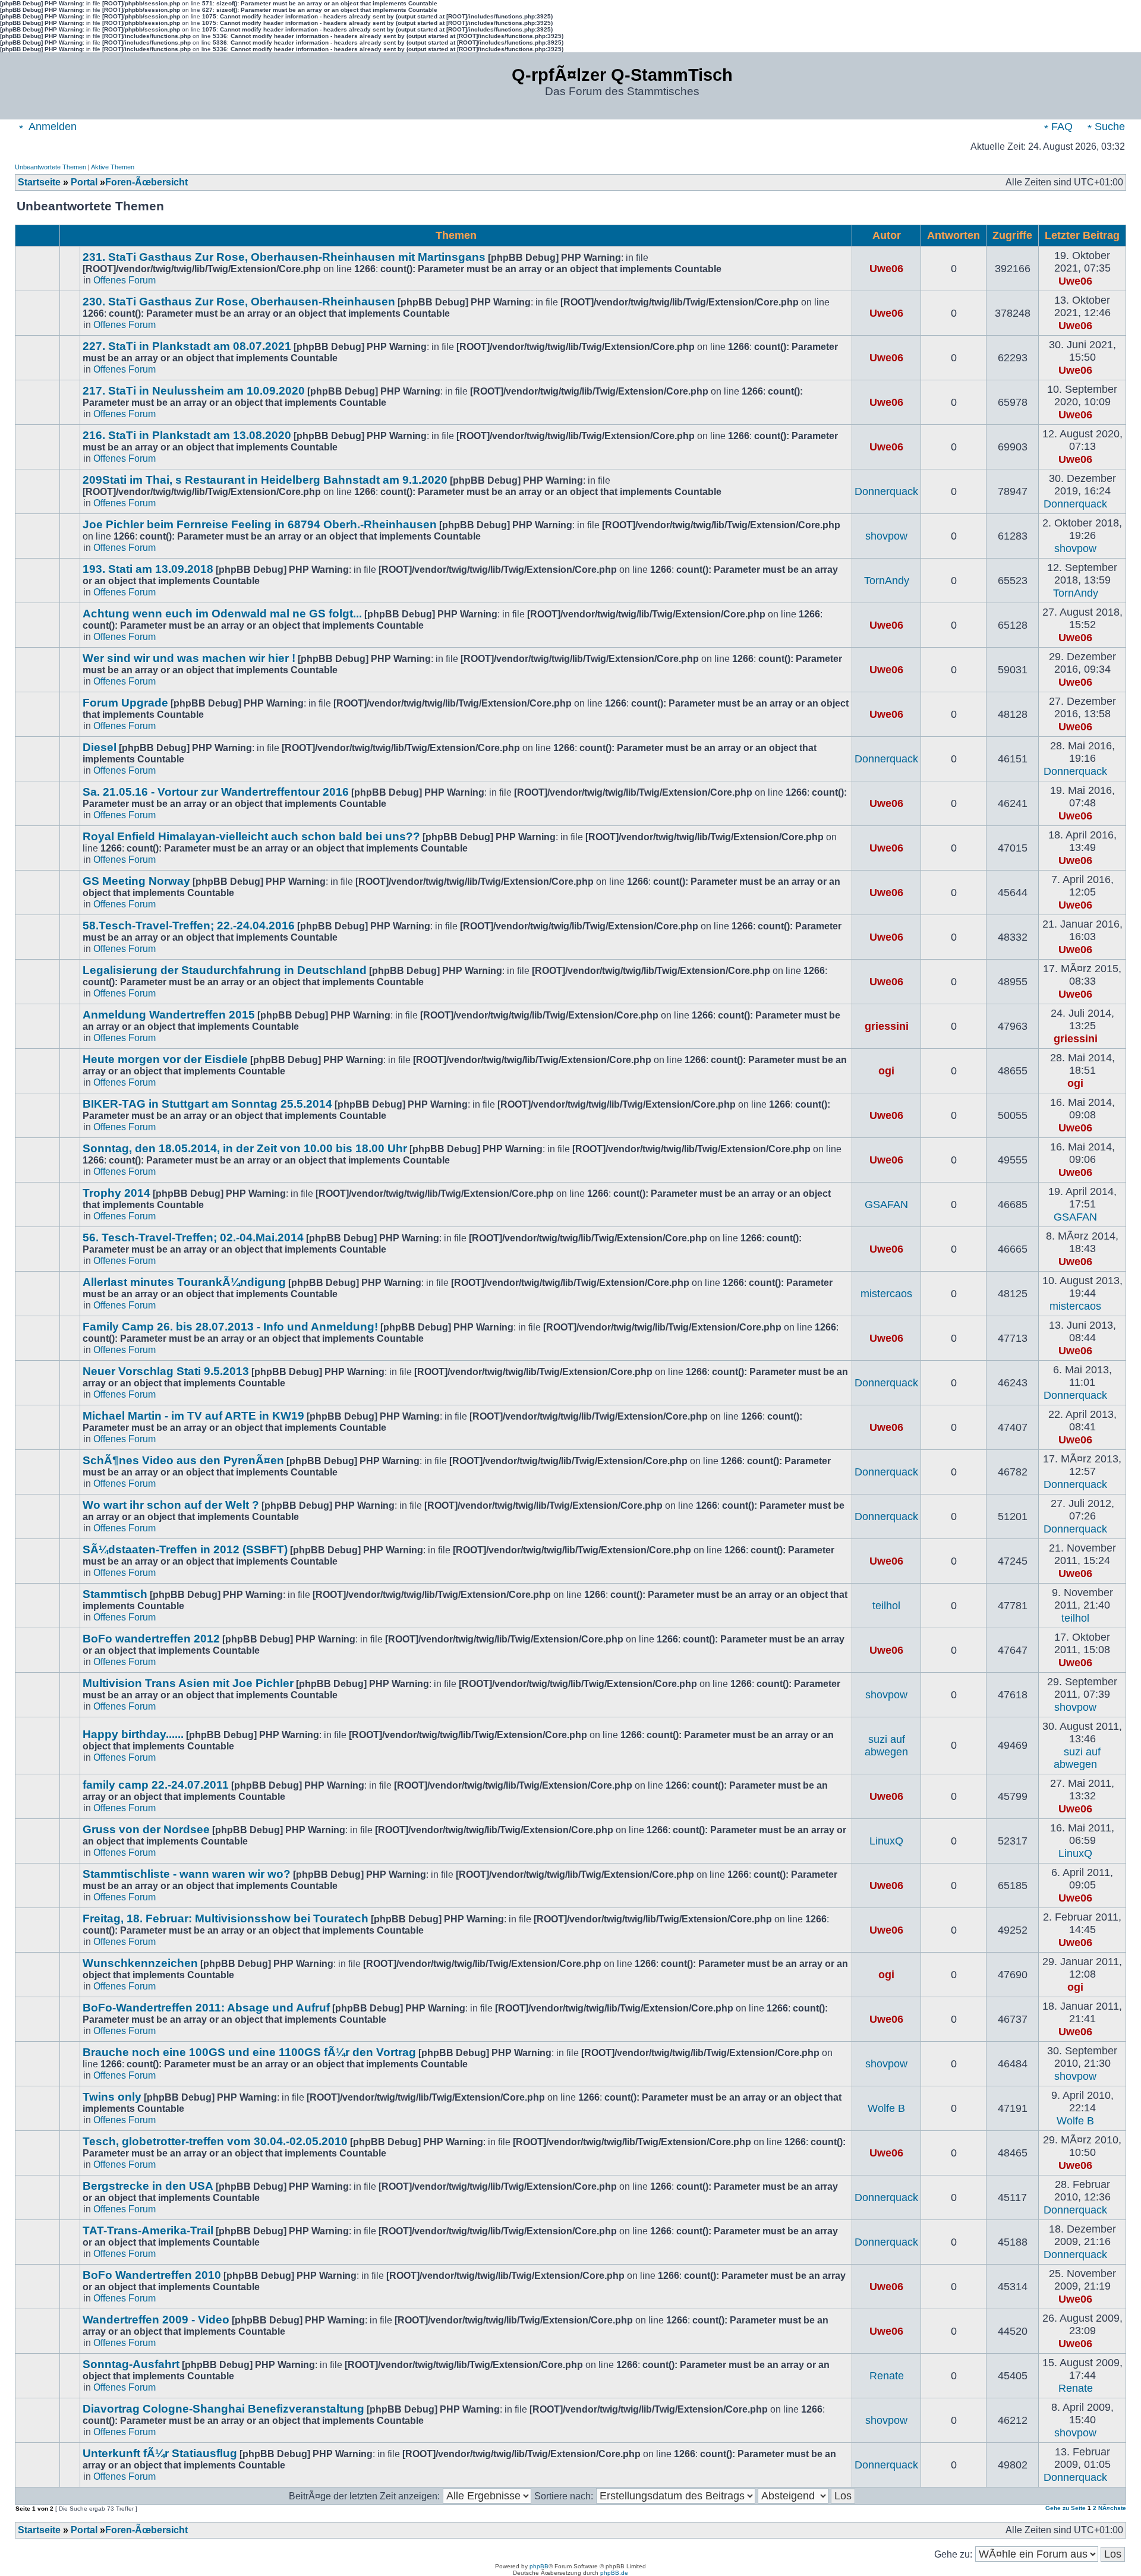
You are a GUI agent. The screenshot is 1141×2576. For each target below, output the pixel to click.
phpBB (539, 2566)
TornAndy (887, 581)
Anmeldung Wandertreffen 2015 (169, 1015)
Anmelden (51, 127)
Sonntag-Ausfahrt (131, 2364)
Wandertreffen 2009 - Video (156, 2320)
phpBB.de (614, 2573)
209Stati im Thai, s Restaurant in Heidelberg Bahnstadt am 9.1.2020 (265, 480)
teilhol (886, 1606)
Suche (1108, 127)
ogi (886, 1071)
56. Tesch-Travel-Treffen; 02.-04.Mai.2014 (193, 1237)
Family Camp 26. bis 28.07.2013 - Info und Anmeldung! (230, 1327)
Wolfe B (886, 2108)
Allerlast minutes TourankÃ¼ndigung (184, 1282)
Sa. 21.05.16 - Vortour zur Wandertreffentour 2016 (216, 792)
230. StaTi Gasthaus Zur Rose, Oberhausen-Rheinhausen (239, 302)
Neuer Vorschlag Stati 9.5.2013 (166, 1371)
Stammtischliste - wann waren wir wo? (187, 1874)
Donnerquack (886, 491)
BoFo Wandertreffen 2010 (152, 2275)
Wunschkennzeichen (140, 1963)
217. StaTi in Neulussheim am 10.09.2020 (194, 391)
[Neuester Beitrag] (1101, 281)
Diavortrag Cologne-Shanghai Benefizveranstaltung (223, 2409)
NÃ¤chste (1112, 2508)
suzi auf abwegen (886, 1746)
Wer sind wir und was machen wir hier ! (189, 658)
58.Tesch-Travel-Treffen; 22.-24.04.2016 (189, 926)
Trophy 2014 (116, 1193)
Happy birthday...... (133, 1734)
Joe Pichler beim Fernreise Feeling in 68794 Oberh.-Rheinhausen (260, 524)
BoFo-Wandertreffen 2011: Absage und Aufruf (206, 2008)
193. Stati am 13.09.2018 (148, 569)
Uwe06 (886, 269)
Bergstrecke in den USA (148, 2186)
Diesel (100, 747)
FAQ (1060, 127)
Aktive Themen (113, 167)
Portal (84, 182)
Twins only (112, 2097)
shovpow (886, 536)
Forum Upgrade (125, 703)
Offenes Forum (124, 280)
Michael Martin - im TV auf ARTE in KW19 (193, 1416)
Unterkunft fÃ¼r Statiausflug (160, 2453)
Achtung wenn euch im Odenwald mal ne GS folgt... (222, 614)
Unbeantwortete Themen (51, 167)
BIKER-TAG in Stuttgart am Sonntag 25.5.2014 (207, 1104)
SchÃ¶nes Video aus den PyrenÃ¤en (183, 1460)
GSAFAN (886, 1205)
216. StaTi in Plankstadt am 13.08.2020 (187, 435)
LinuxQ (886, 1841)
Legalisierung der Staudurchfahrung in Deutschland (225, 970)
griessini (887, 1026)
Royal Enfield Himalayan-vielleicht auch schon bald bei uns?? (251, 836)
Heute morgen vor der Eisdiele (165, 1059)
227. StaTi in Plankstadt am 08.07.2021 (187, 346)
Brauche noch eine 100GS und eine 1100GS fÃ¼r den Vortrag (249, 2052)
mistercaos (886, 1294)
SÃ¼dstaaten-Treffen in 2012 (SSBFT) (185, 1549)
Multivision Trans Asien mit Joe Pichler (188, 1683)
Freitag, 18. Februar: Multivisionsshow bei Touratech (226, 1918)
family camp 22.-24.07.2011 (156, 1785)
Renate (887, 2376)
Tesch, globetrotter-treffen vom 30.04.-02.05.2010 (215, 2141)
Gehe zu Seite (1066, 2508)
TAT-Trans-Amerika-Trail (148, 2230)
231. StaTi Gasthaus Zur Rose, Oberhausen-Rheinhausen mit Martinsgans (284, 257)
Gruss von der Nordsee (146, 1829)
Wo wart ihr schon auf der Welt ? (171, 1505)
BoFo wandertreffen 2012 (151, 1639)
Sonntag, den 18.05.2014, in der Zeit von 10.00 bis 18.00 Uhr (245, 1148)
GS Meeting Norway (136, 881)
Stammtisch (115, 1594)
